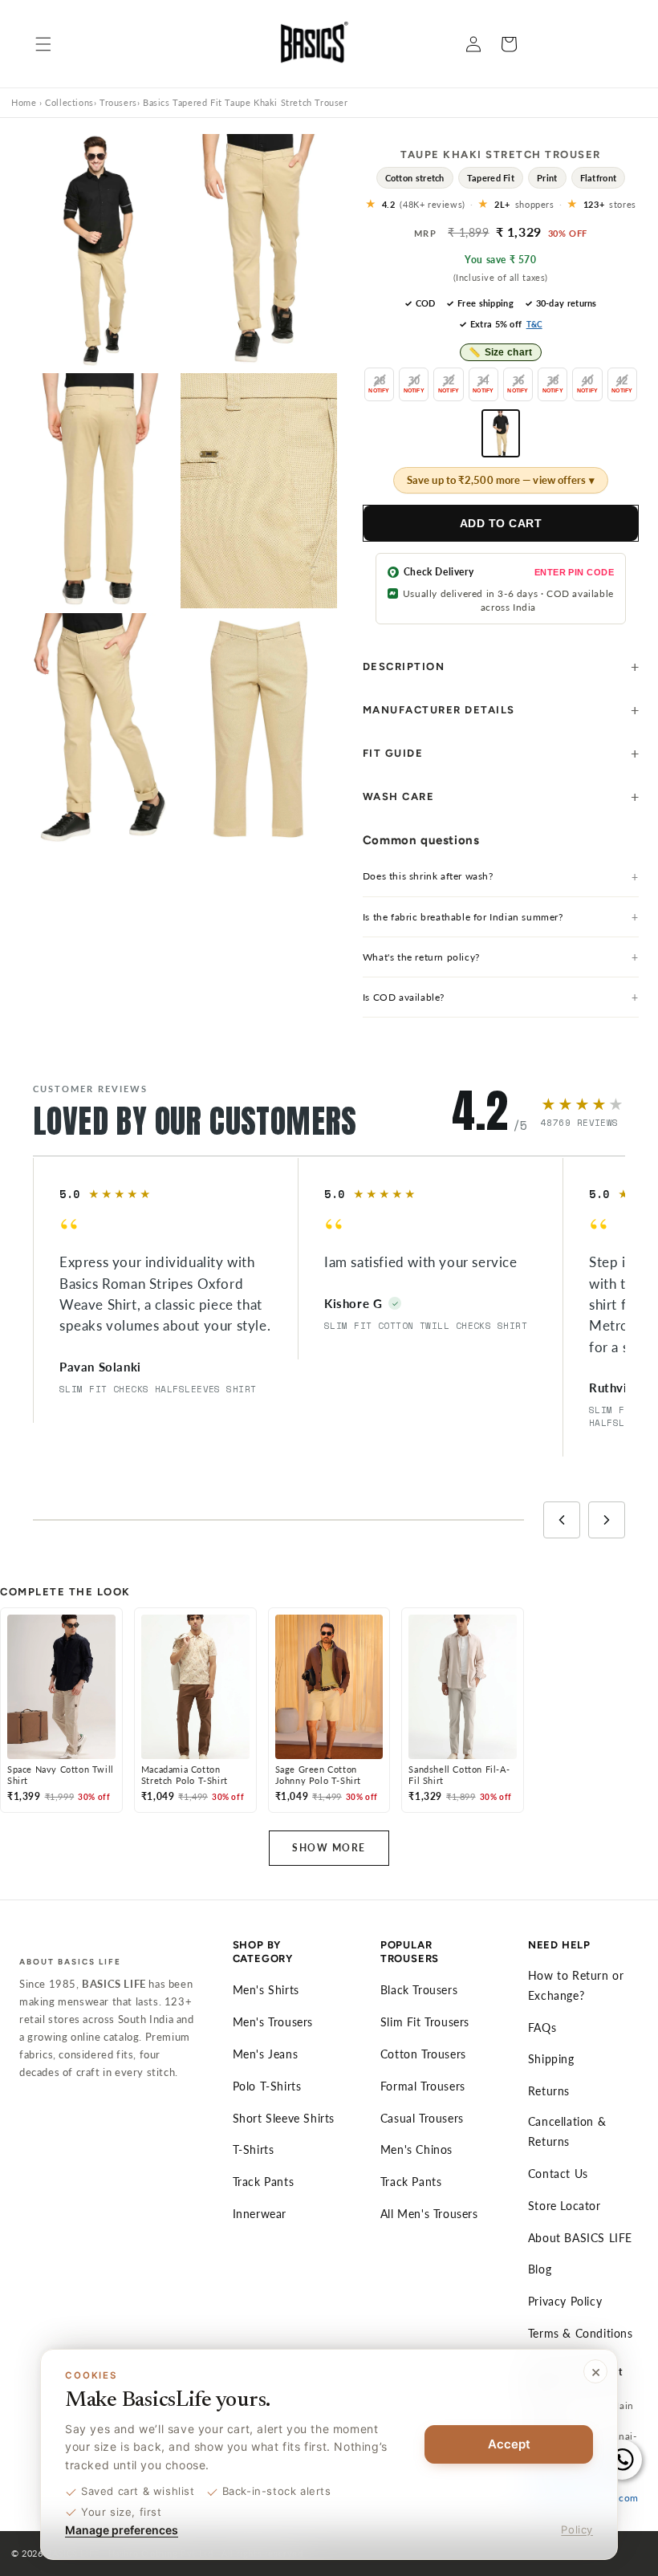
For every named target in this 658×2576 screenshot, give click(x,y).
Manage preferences (122, 2530)
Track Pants (264, 2182)
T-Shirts (254, 2149)
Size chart (500, 352)
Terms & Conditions (581, 2333)
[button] (43, 44)
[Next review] (607, 1520)
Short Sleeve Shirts (284, 2118)
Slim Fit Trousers (425, 2022)
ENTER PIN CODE (574, 572)
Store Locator (565, 2206)
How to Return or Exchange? (576, 1985)
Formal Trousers (423, 2086)
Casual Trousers (422, 2118)
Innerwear (260, 2214)
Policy (577, 2529)
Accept (509, 2444)
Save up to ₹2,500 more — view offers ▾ (501, 480)
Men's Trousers (273, 2022)
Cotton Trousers (423, 2054)
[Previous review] (562, 1520)
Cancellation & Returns (567, 2131)
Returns (549, 2091)
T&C (534, 324)
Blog (540, 2269)
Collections (69, 102)
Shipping (551, 2059)
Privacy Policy (565, 2301)
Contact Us (558, 2174)
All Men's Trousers (429, 2214)
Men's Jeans (266, 2054)
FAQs (542, 2027)
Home (24, 102)
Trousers (118, 102)
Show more (329, 1848)
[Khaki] (501, 433)
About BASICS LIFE (580, 2238)
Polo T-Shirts (267, 2086)
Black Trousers (419, 1990)
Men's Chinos (416, 2149)
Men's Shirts (266, 1990)
